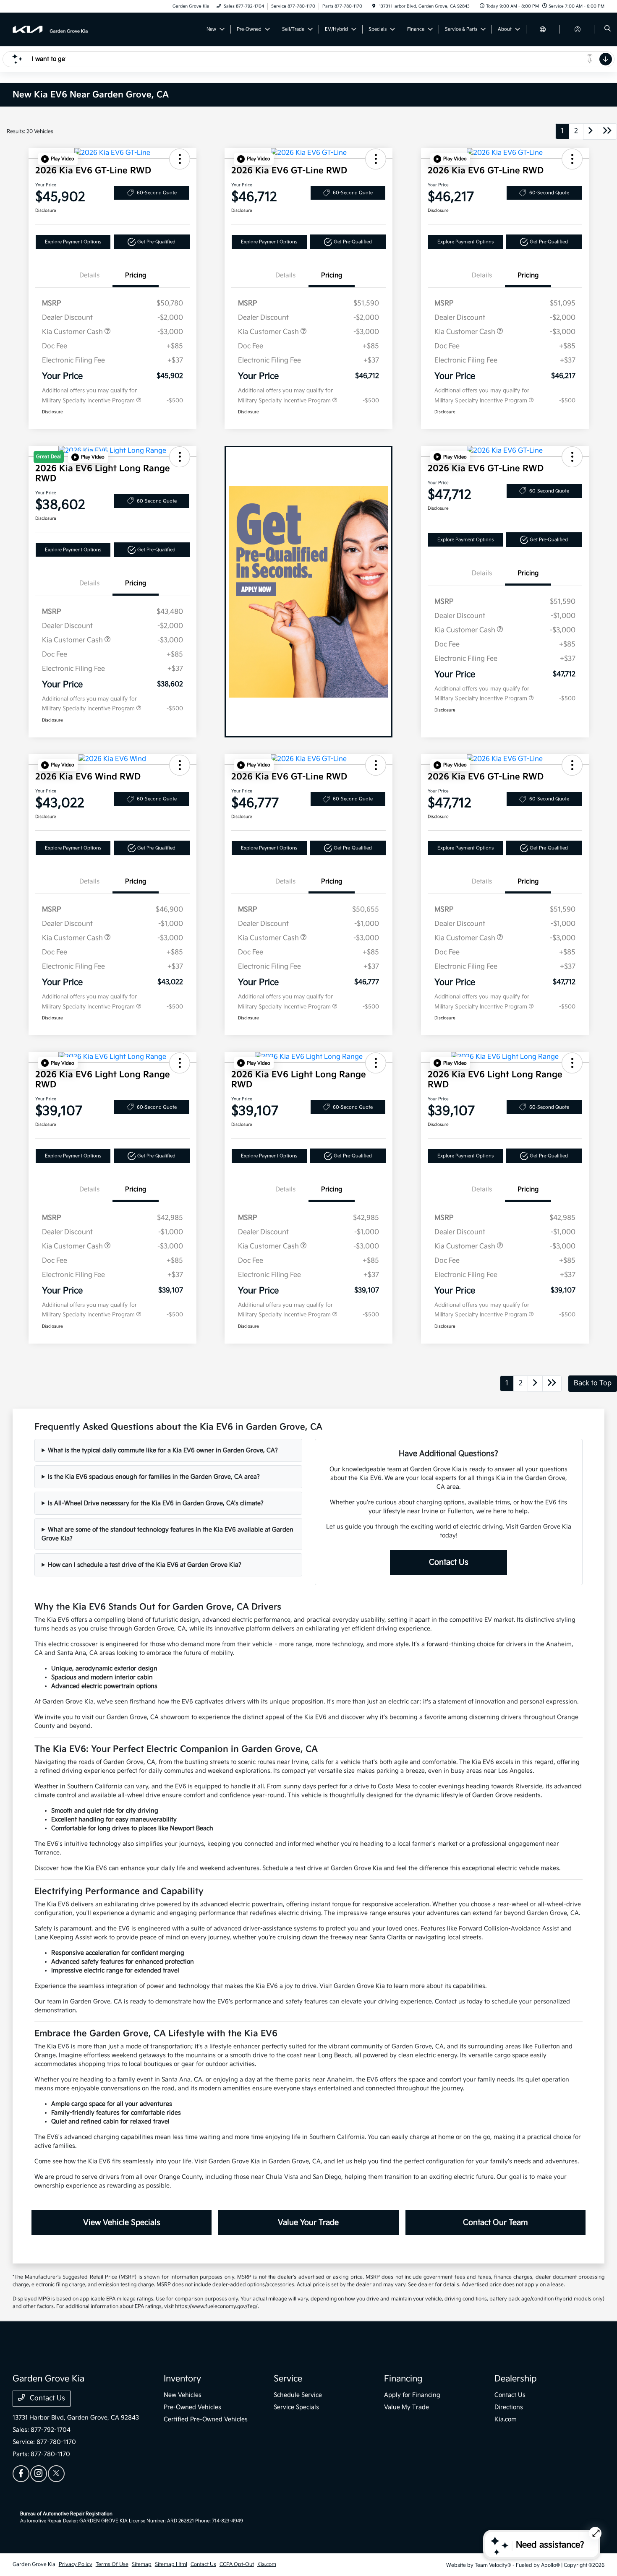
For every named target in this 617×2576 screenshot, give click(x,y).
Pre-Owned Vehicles (192, 2407)
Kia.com (506, 2419)
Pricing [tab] (136, 275)
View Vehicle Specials (122, 2223)
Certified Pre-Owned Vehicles (206, 2419)
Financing (403, 2379)
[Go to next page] (591, 132)
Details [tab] (89, 275)
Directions (509, 2407)
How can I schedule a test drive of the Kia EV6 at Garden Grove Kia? (145, 1565)
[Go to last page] (607, 132)
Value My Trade (407, 2407)
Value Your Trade (308, 2223)
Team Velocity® (493, 2565)
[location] (374, 6)
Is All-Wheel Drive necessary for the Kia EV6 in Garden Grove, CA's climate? (156, 1503)
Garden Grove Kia (34, 2564)
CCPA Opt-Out (237, 2564)
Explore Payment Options (73, 242)
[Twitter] (56, 2474)
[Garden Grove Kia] (51, 29)
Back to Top (593, 1383)
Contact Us (449, 1562)
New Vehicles (183, 2395)
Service (288, 2379)
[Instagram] (39, 2474)
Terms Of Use (112, 2564)
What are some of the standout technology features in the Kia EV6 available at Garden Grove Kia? (167, 1534)
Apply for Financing (412, 2395)
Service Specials (296, 2407)
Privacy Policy (76, 2564)
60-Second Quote (157, 193)
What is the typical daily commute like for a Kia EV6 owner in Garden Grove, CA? (163, 1450)
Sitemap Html (171, 2564)
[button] (58, 159)
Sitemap (142, 2564)
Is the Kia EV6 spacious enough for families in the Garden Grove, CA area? (154, 1477)
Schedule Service (298, 2395)
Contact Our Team (495, 2223)
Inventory (182, 2379)
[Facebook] (21, 2474)
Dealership (516, 2379)
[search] (608, 29)
